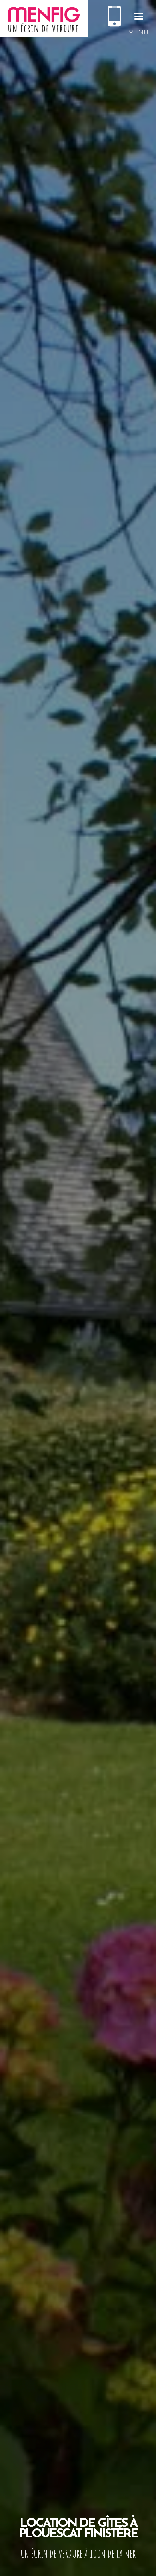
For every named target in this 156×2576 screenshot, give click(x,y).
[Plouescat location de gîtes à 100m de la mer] (44, 18)
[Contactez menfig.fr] (114, 17)
